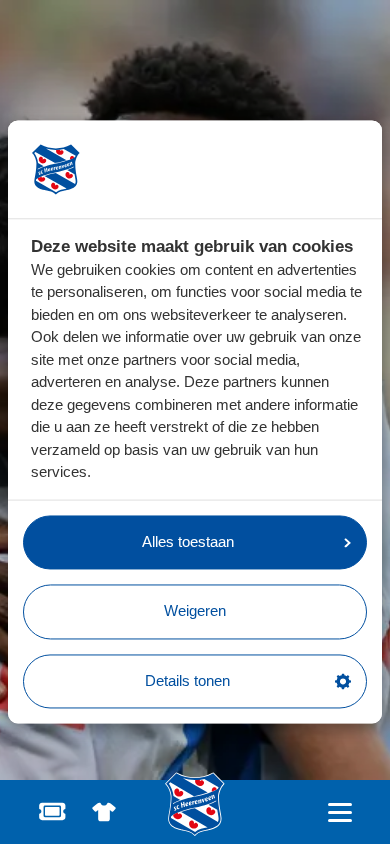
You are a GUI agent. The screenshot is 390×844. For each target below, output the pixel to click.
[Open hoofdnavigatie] (339, 812)
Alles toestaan (188, 541)
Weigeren (195, 611)
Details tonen (187, 680)
